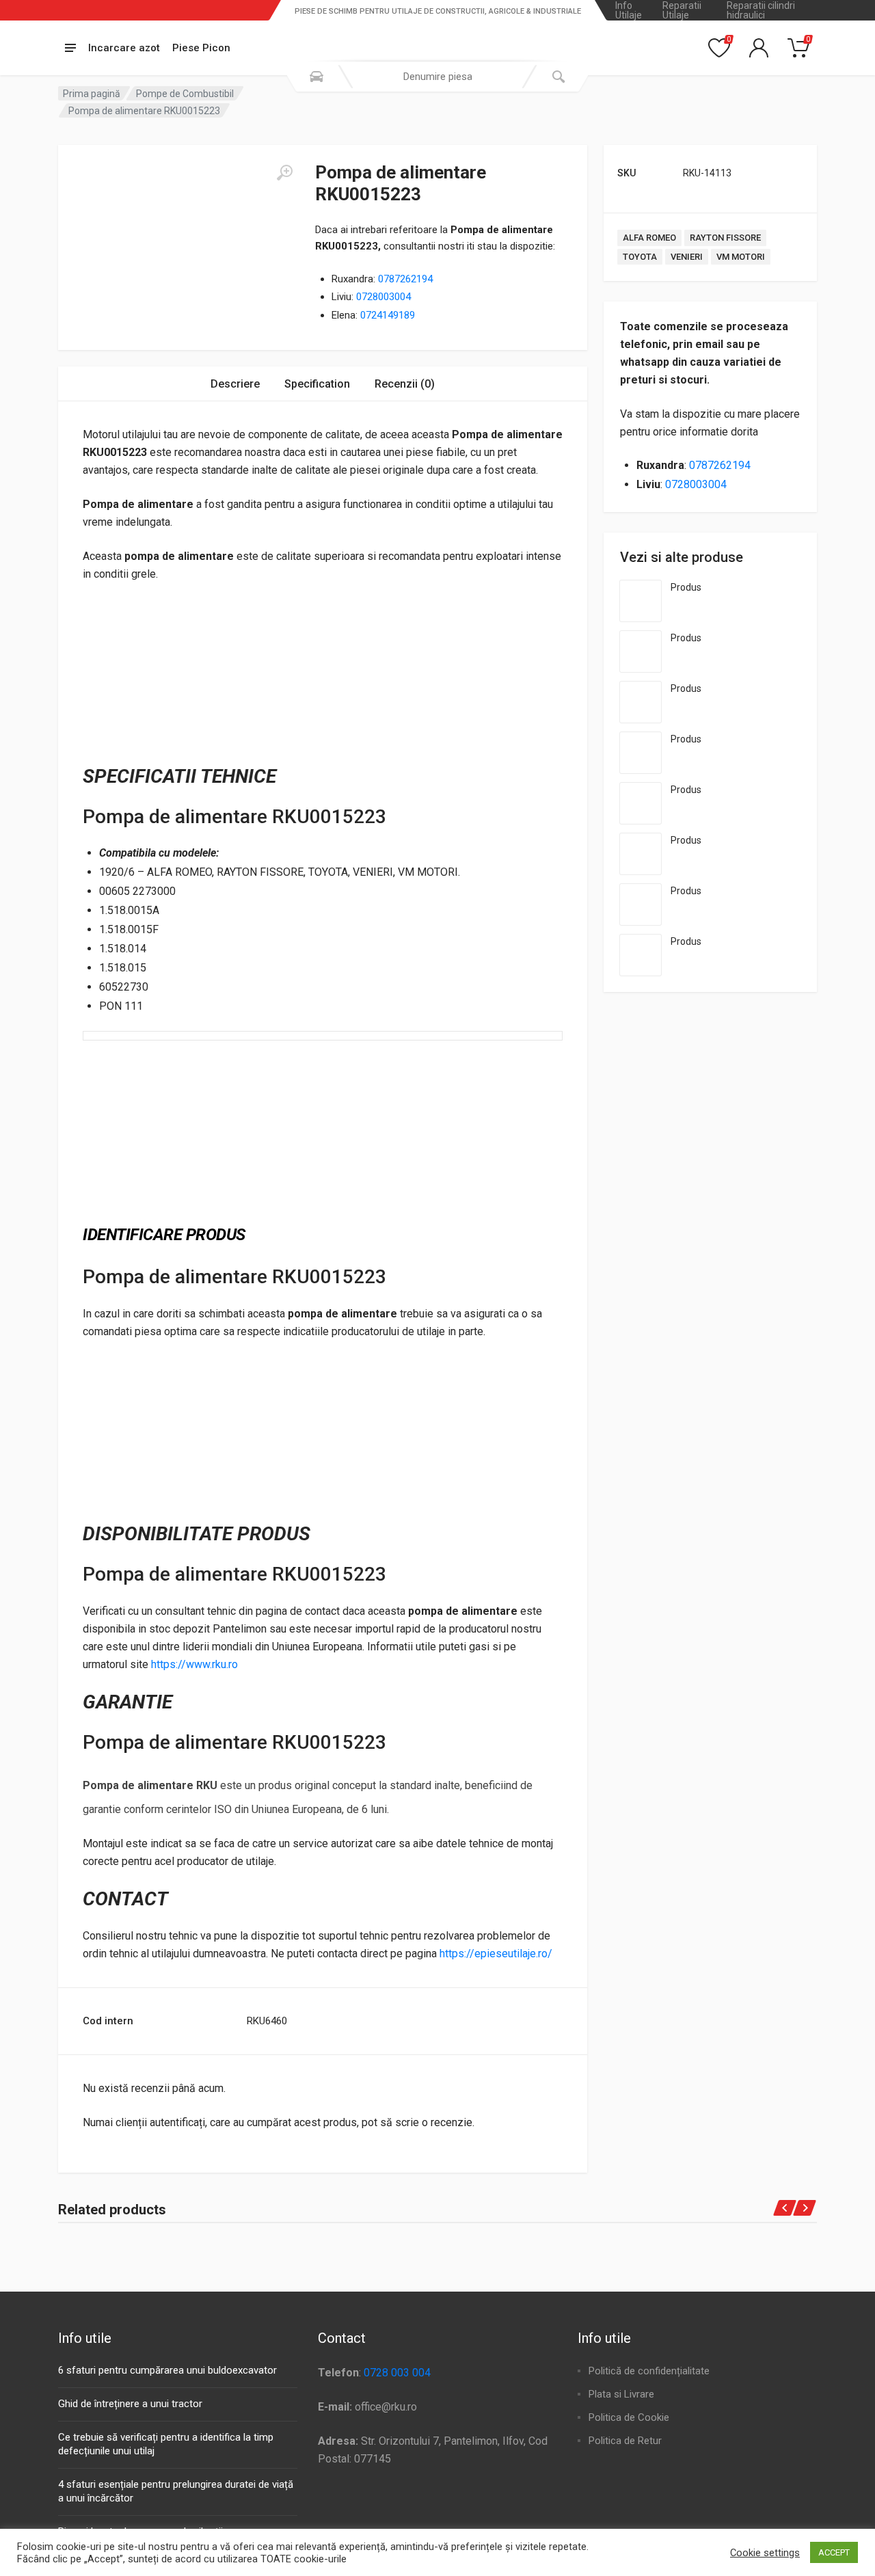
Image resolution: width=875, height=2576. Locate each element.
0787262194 (405, 279)
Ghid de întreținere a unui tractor (130, 2404)
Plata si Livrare (621, 2394)
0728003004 (383, 297)
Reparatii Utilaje (682, 10)
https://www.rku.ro (194, 1664)
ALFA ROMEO (649, 238)
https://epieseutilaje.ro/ (496, 1954)
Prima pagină (92, 94)
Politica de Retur (625, 2441)
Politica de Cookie (629, 2417)
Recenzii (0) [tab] (405, 384)
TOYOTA (640, 257)
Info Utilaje (629, 10)
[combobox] (437, 77)
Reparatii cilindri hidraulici (761, 10)
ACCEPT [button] (834, 2552)
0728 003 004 (397, 2373)
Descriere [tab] (235, 384)
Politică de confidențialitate (649, 2371)
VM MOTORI (741, 257)
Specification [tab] (317, 384)
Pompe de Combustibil (185, 94)
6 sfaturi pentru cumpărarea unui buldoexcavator (167, 2370)
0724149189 (388, 315)
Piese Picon (201, 48)
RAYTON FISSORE (725, 238)
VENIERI (687, 257)
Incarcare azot (124, 48)
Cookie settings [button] (765, 2553)
